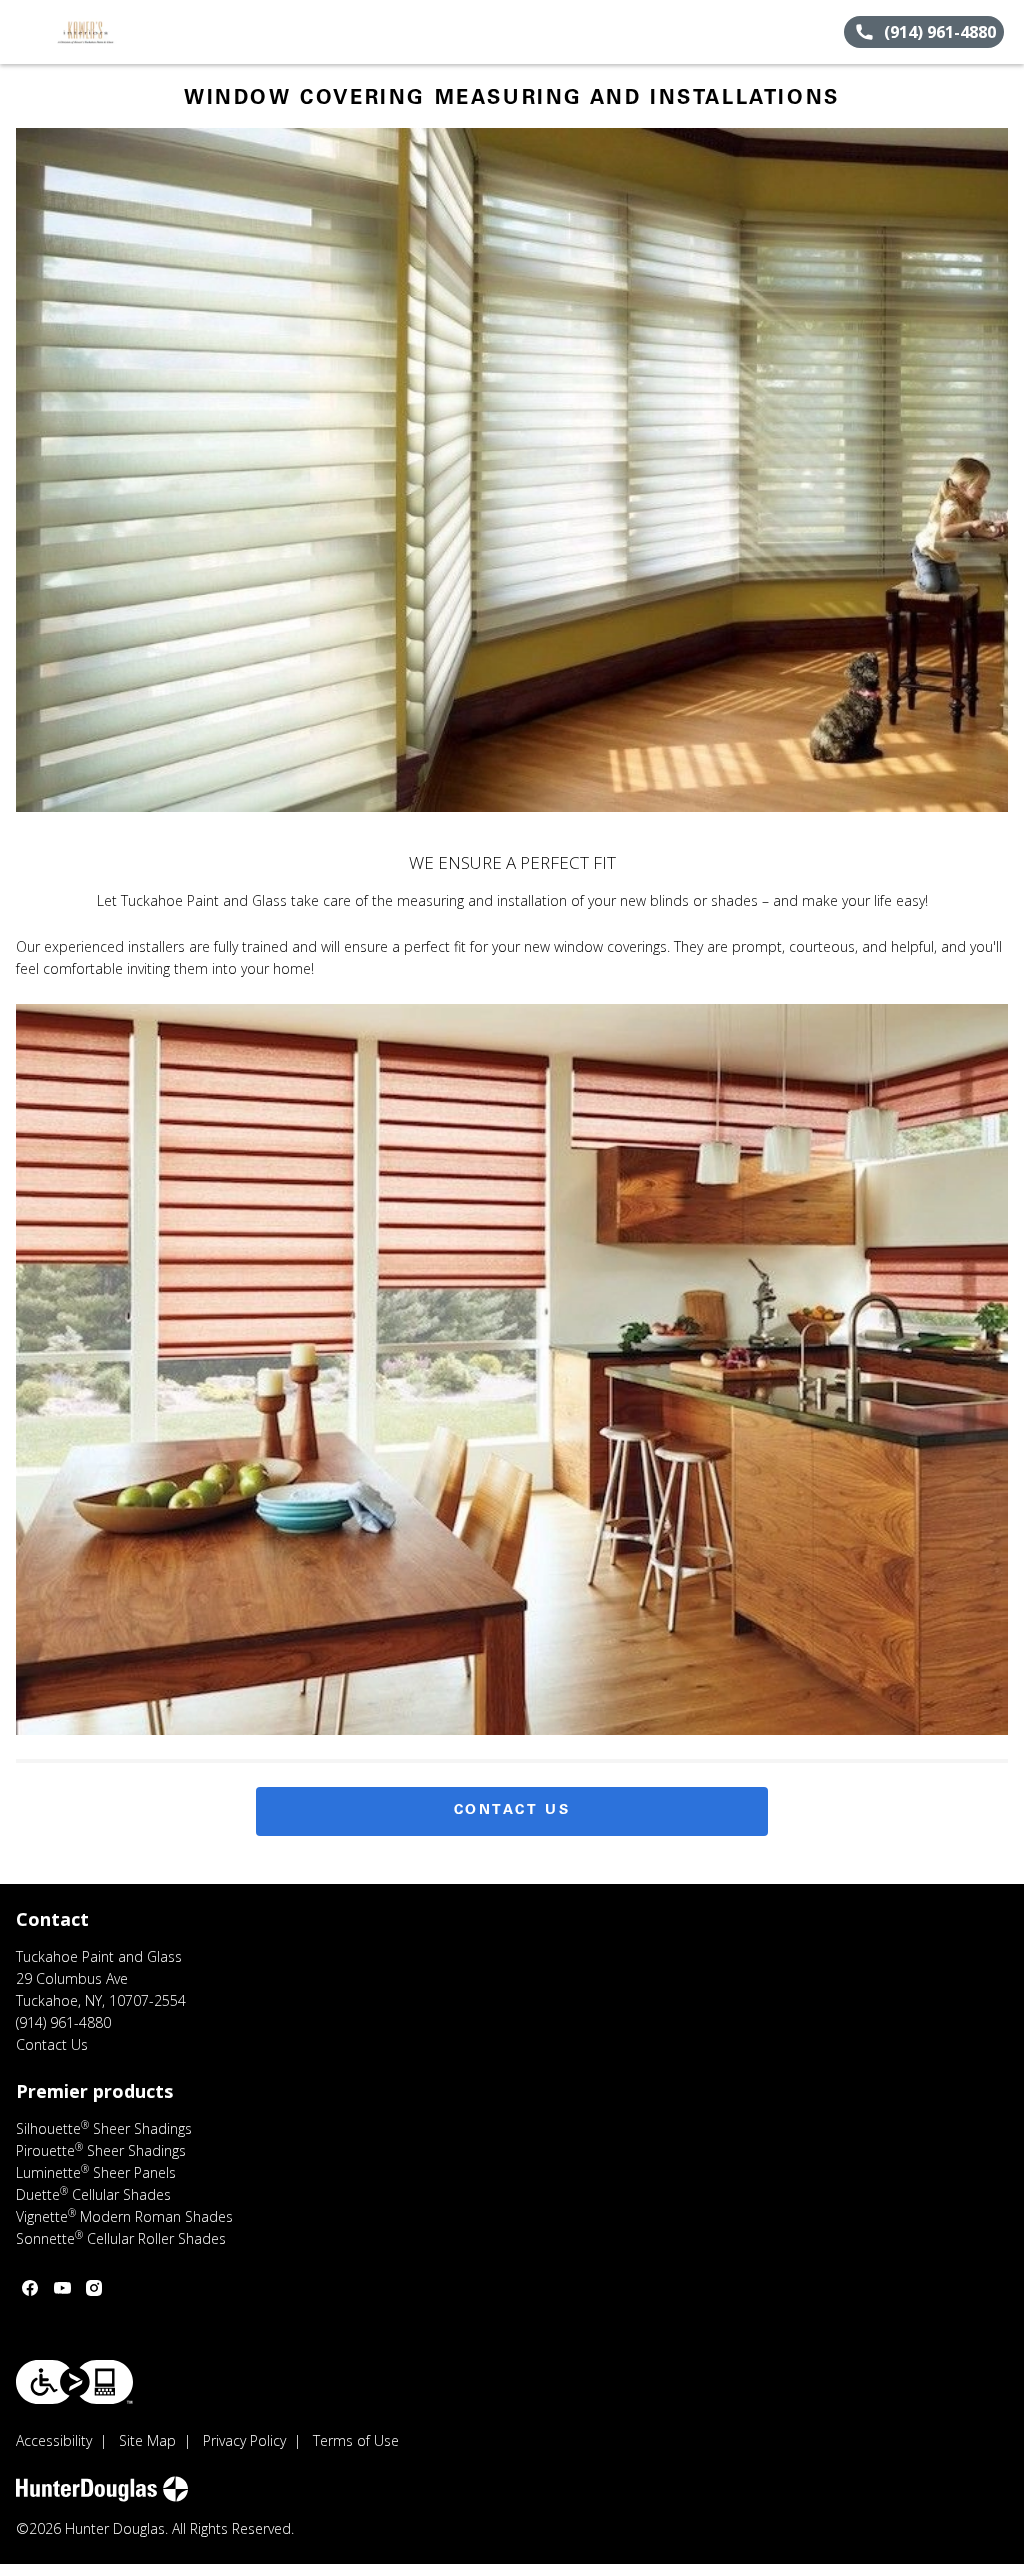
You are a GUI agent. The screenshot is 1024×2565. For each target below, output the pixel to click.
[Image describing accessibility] (74, 2382)
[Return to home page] (106, 32)
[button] (23, 32)
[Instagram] (94, 2288)
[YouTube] (62, 2288)
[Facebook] (30, 2288)
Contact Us (512, 1811)
